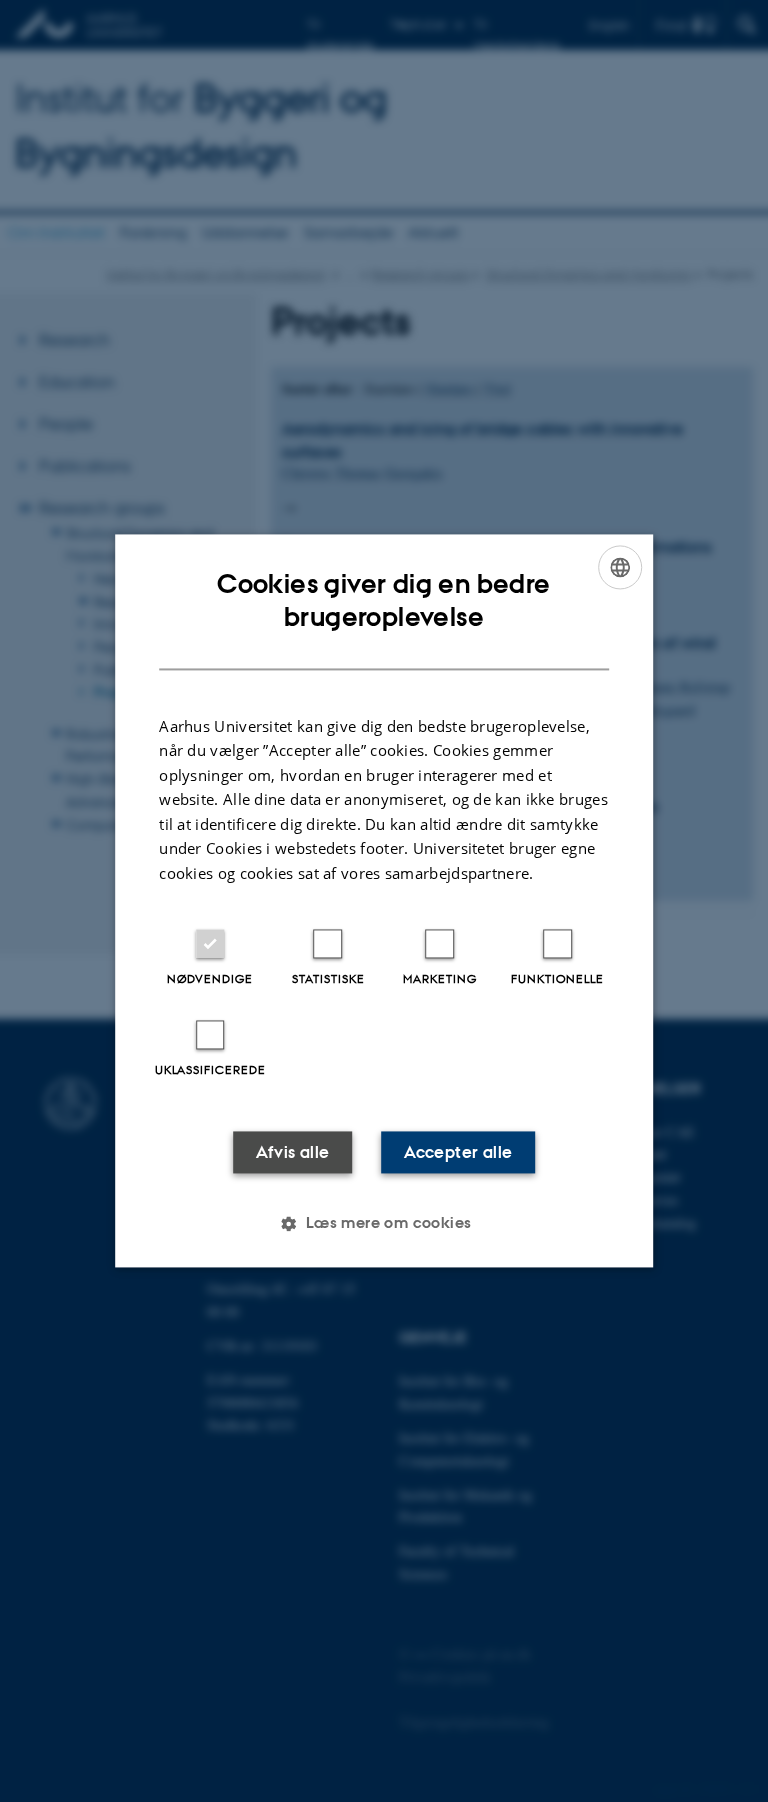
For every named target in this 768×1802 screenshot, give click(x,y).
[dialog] (384, 900)
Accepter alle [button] (458, 1153)
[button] (383, 1224)
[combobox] (620, 567)
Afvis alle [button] (293, 1153)
